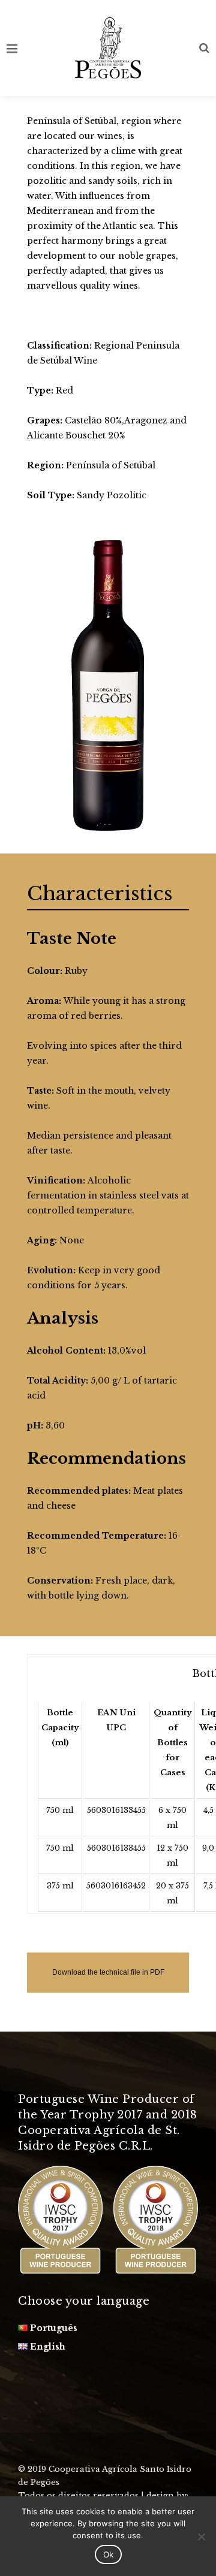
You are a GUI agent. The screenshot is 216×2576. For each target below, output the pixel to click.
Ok (108, 2554)
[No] (201, 2536)
